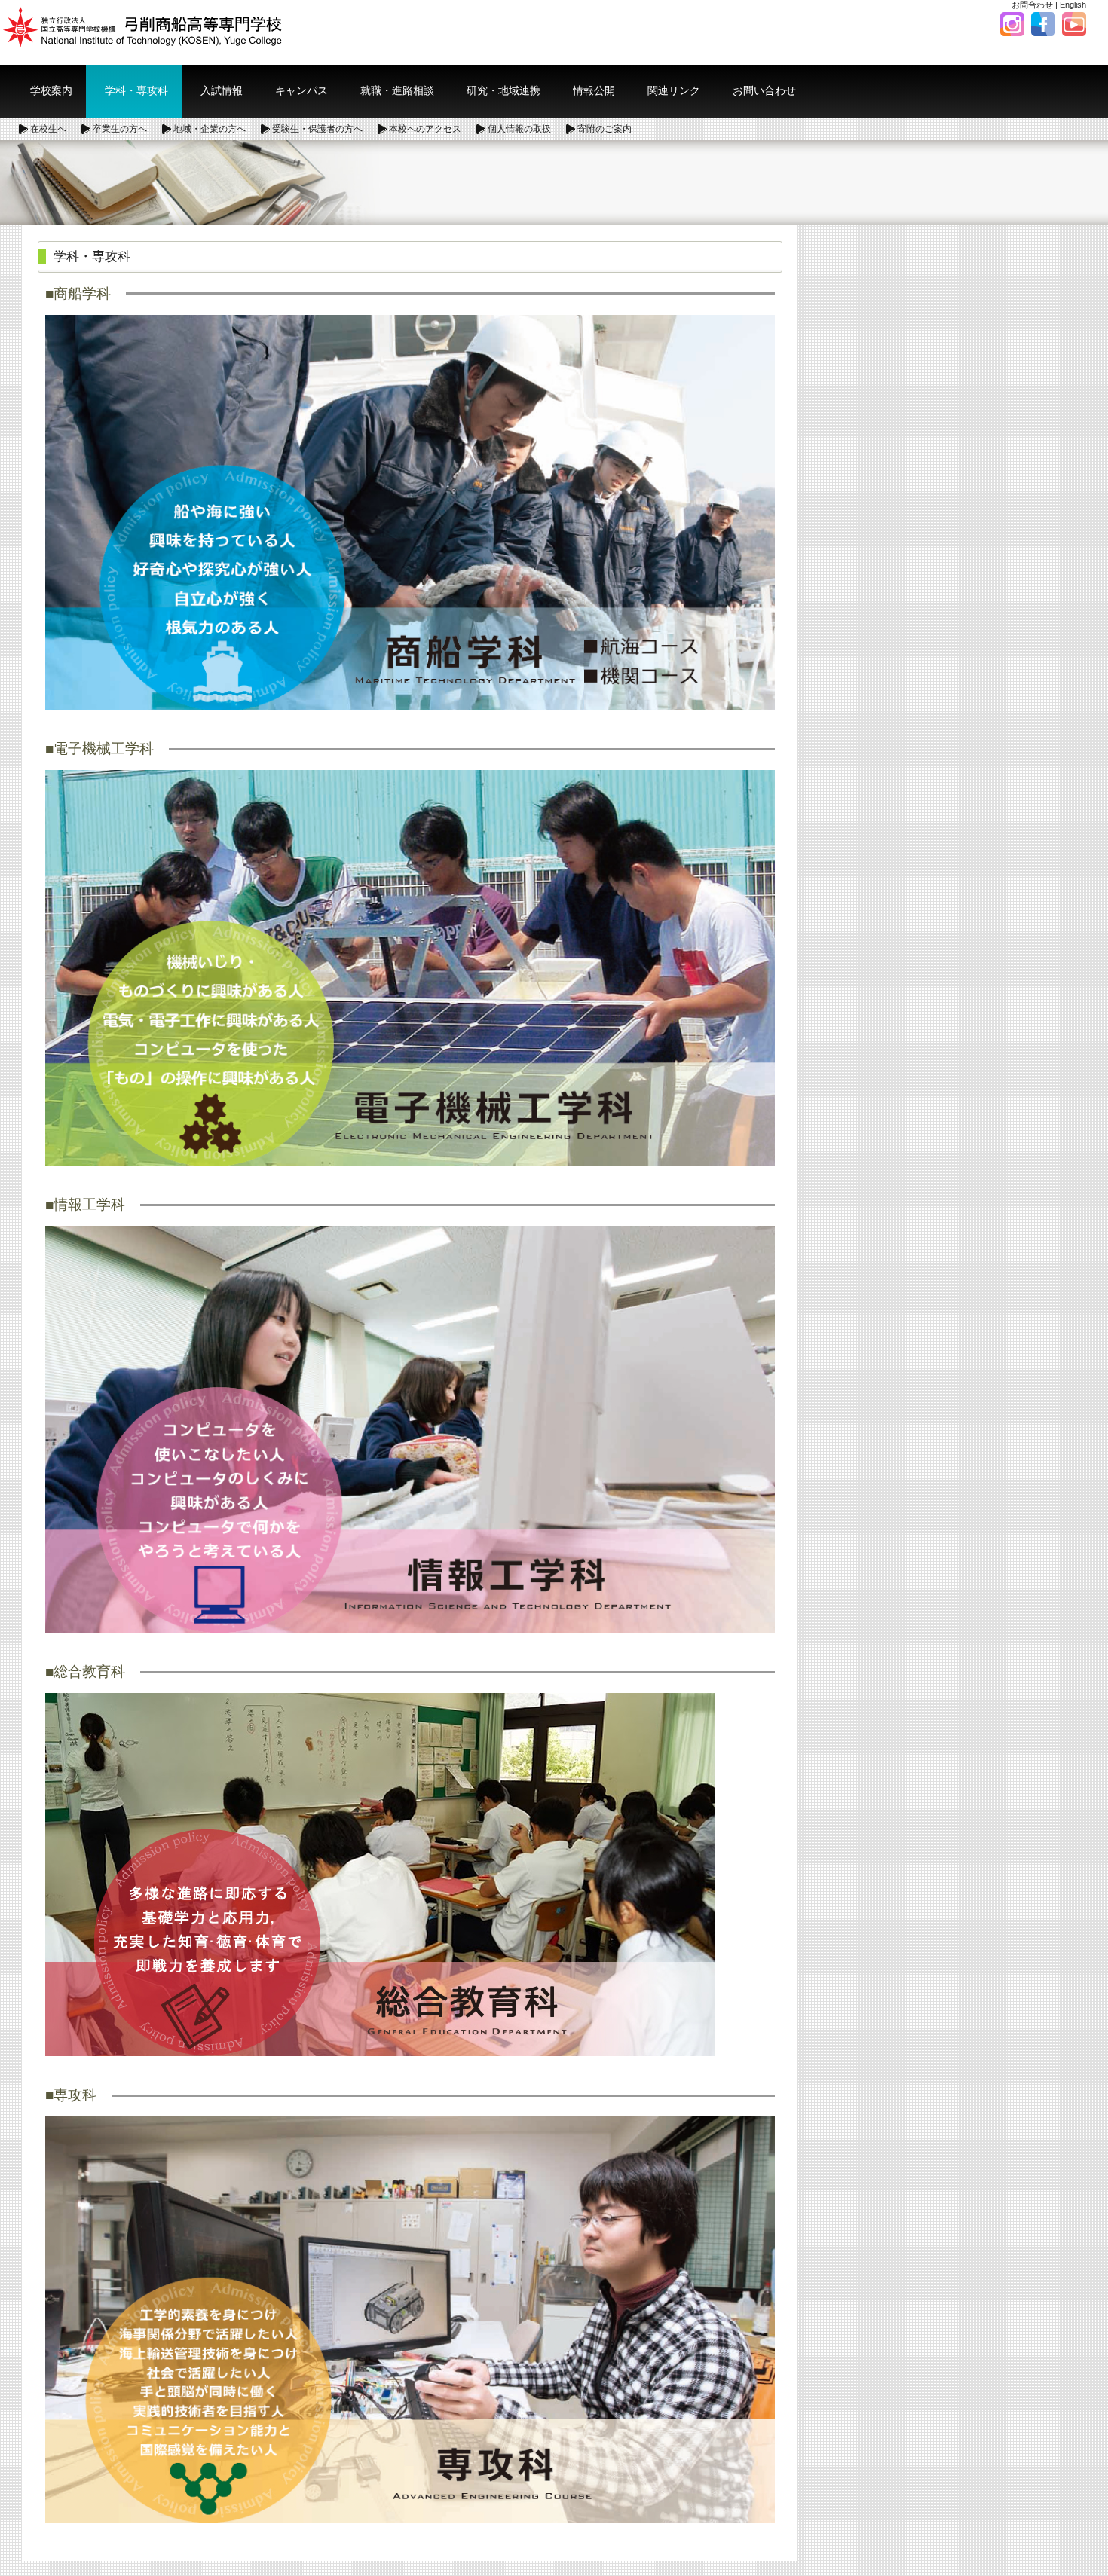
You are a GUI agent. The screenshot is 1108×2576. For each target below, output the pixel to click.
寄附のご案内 (605, 129)
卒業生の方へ (120, 129)
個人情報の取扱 (519, 129)
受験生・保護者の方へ (317, 129)
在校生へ (48, 129)
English (1073, 5)
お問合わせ (1032, 5)
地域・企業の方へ (210, 129)
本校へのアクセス (425, 129)
